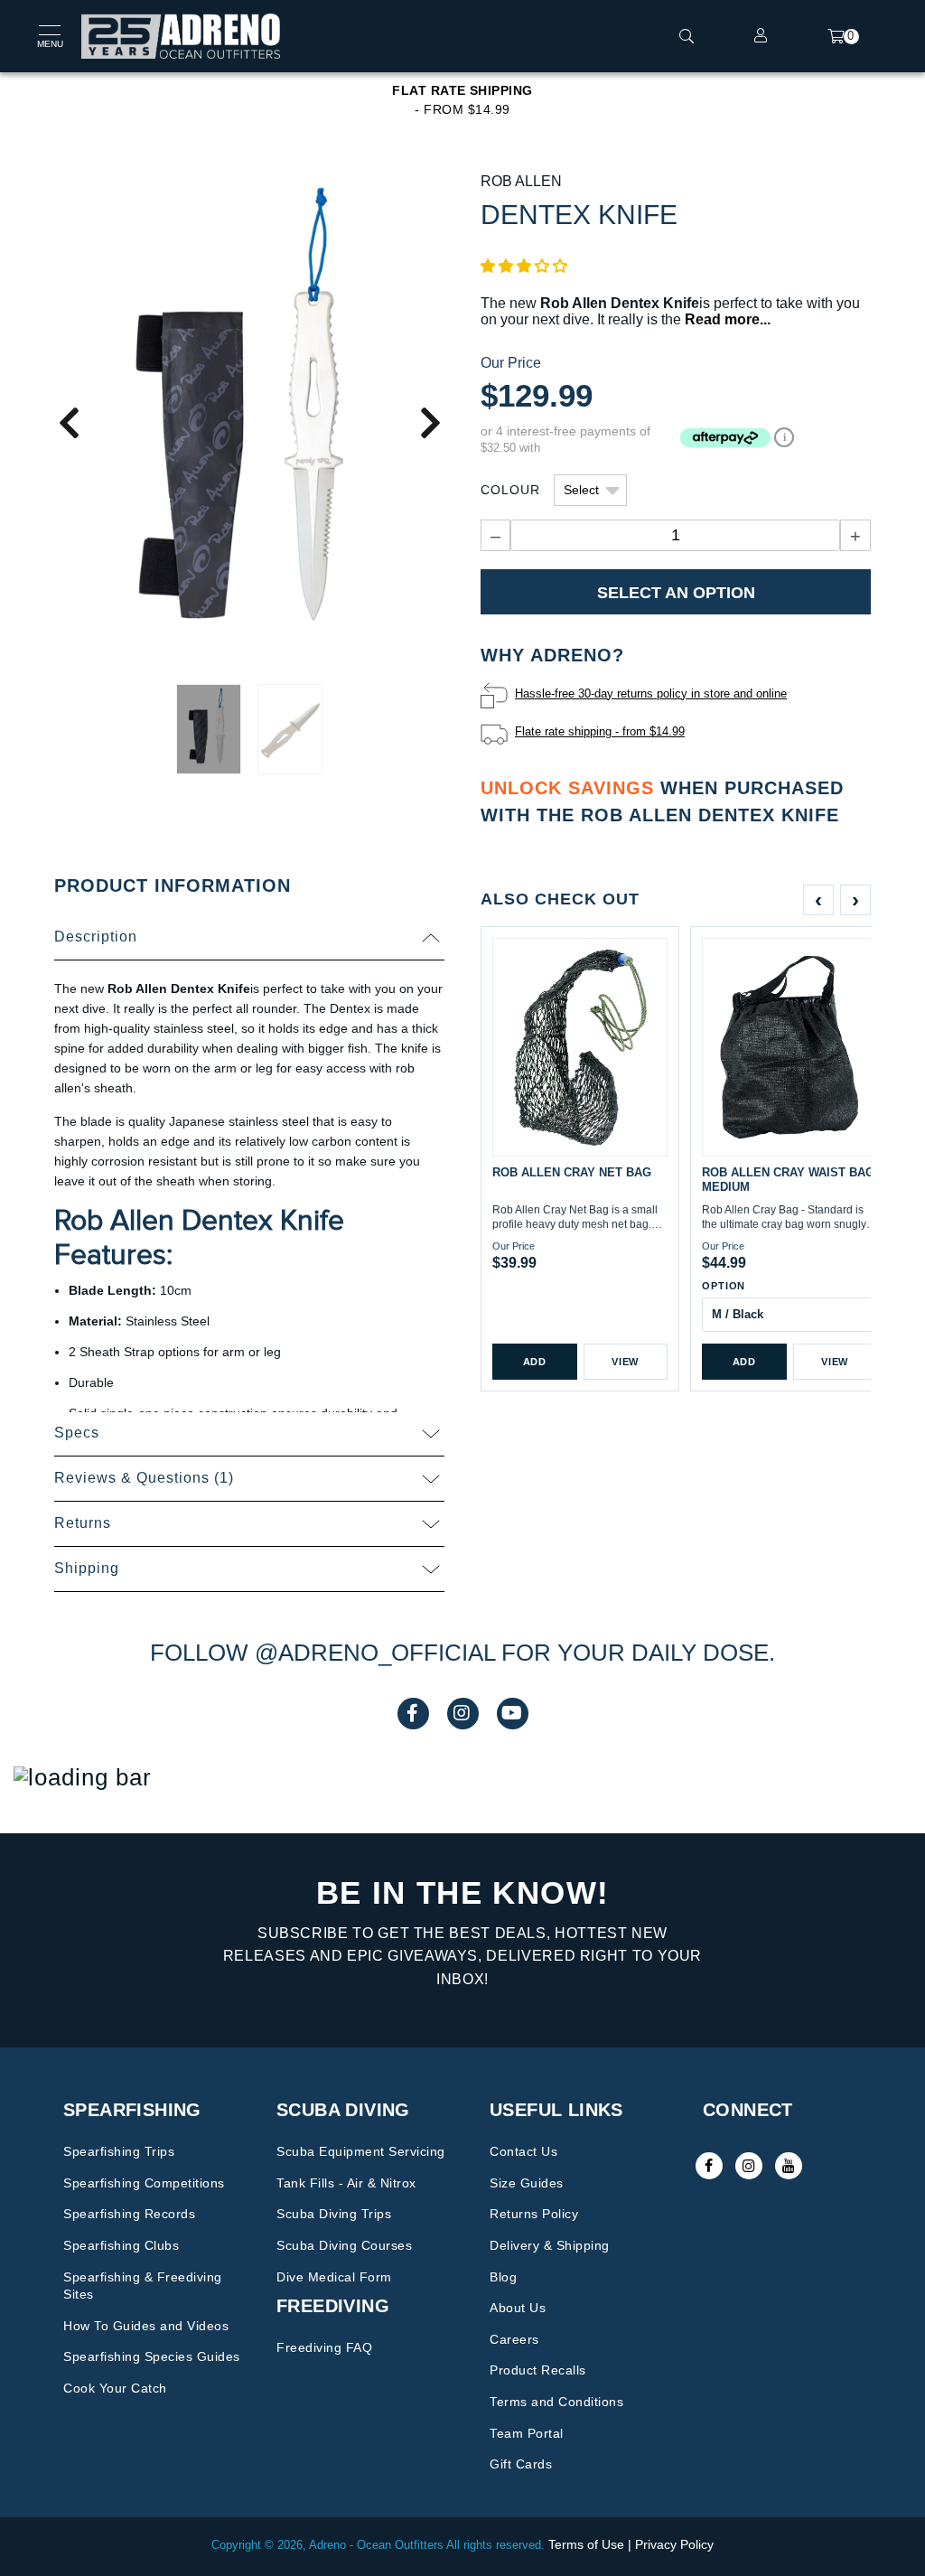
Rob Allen (521, 181)
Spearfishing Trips (119, 2151)
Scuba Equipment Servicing (361, 2151)
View (625, 1362)
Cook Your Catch (115, 2388)
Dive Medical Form (334, 2277)
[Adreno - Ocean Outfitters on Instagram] (749, 2166)
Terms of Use (586, 2544)
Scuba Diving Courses (344, 2245)
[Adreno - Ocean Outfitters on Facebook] (709, 2166)
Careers (514, 2339)
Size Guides (527, 2183)
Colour (510, 490)
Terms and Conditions (556, 2402)
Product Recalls (538, 2370)
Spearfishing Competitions (144, 2183)
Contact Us (523, 2151)
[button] (524, 266)
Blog (503, 2277)
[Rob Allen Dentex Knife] (249, 422)
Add (535, 1362)
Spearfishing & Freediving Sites (143, 2286)
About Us (518, 2308)
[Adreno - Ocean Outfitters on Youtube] (789, 2166)
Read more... (728, 319)
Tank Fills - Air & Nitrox (346, 2183)
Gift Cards (521, 2464)
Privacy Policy (674, 2544)
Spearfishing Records (129, 2214)
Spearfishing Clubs (121, 2245)
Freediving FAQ (324, 2347)
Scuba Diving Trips (334, 2214)
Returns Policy (534, 2214)
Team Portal (527, 2433)
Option (724, 1286)
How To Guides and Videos (146, 2326)
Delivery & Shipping (550, 2245)
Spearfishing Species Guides (152, 2356)
